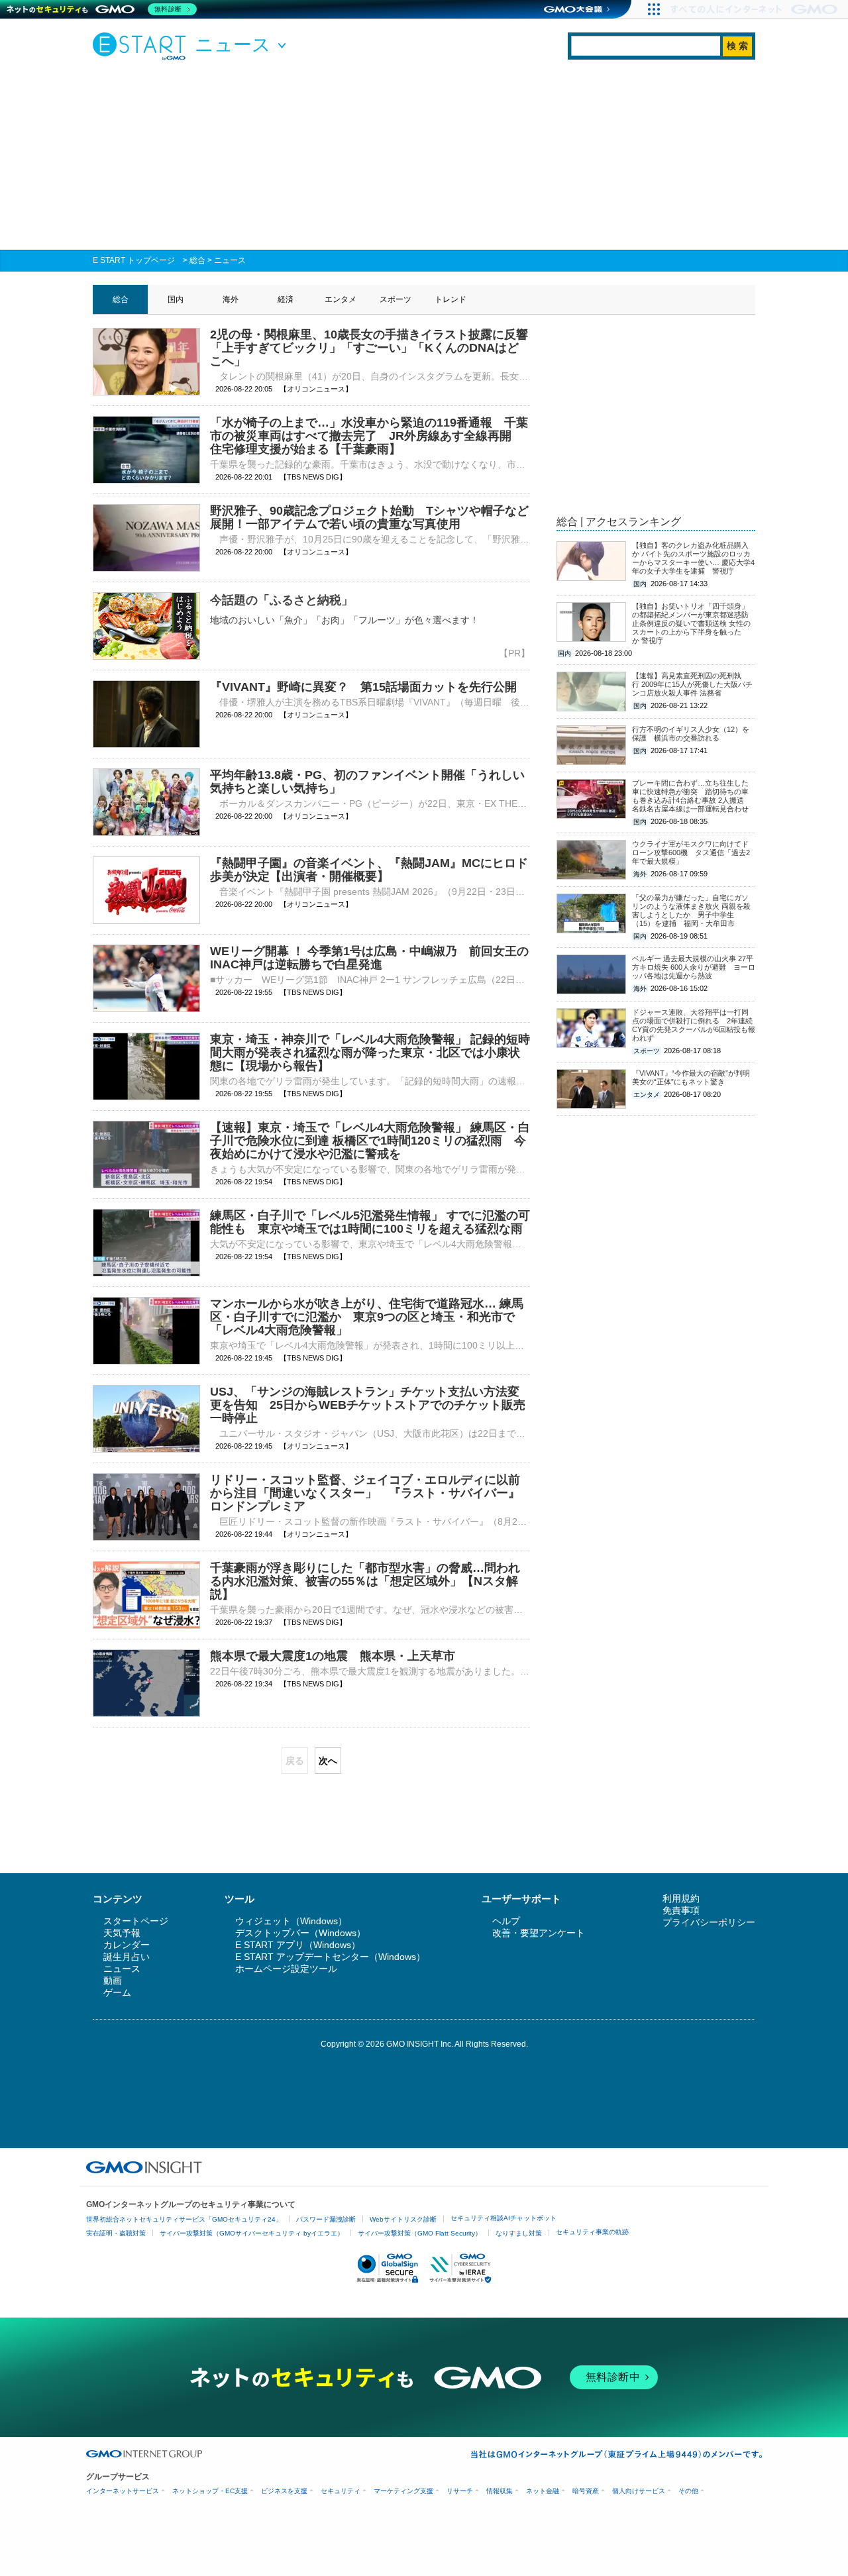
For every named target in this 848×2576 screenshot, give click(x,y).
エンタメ (341, 299)
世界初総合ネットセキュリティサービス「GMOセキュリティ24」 (184, 2219)
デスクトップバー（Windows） (300, 1933)
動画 (113, 1981)
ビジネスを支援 (284, 2491)
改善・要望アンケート (539, 1933)
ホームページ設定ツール (286, 1969)
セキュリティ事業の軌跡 (592, 2232)
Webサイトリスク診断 (403, 2219)
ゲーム (117, 1992)
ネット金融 (543, 2491)
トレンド (450, 299)
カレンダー (127, 1945)
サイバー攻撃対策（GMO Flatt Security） (420, 2233)
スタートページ (136, 1921)
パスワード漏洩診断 (326, 2219)
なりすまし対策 (519, 2233)
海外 (231, 299)
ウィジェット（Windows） (291, 1921)
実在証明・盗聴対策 (116, 2233)
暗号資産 (586, 2491)
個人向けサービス (639, 2491)
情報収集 (500, 2491)
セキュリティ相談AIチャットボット (503, 2218)
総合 (197, 260)
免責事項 (681, 1910)
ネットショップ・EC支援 (210, 2491)
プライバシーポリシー (709, 1922)
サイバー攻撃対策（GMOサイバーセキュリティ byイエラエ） (252, 2233)
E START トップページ (134, 260)
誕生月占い (127, 1957)
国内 (176, 299)
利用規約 (681, 1898)
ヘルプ (506, 1921)
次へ (328, 1761)
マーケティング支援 (403, 2491)
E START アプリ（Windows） (298, 1945)
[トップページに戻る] (142, 46)
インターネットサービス (123, 2491)
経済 (286, 299)
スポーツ (396, 299)
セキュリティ (341, 2491)
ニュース (230, 260)
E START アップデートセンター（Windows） (330, 1957)
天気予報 (122, 1933)
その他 (688, 2491)
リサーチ (460, 2491)
